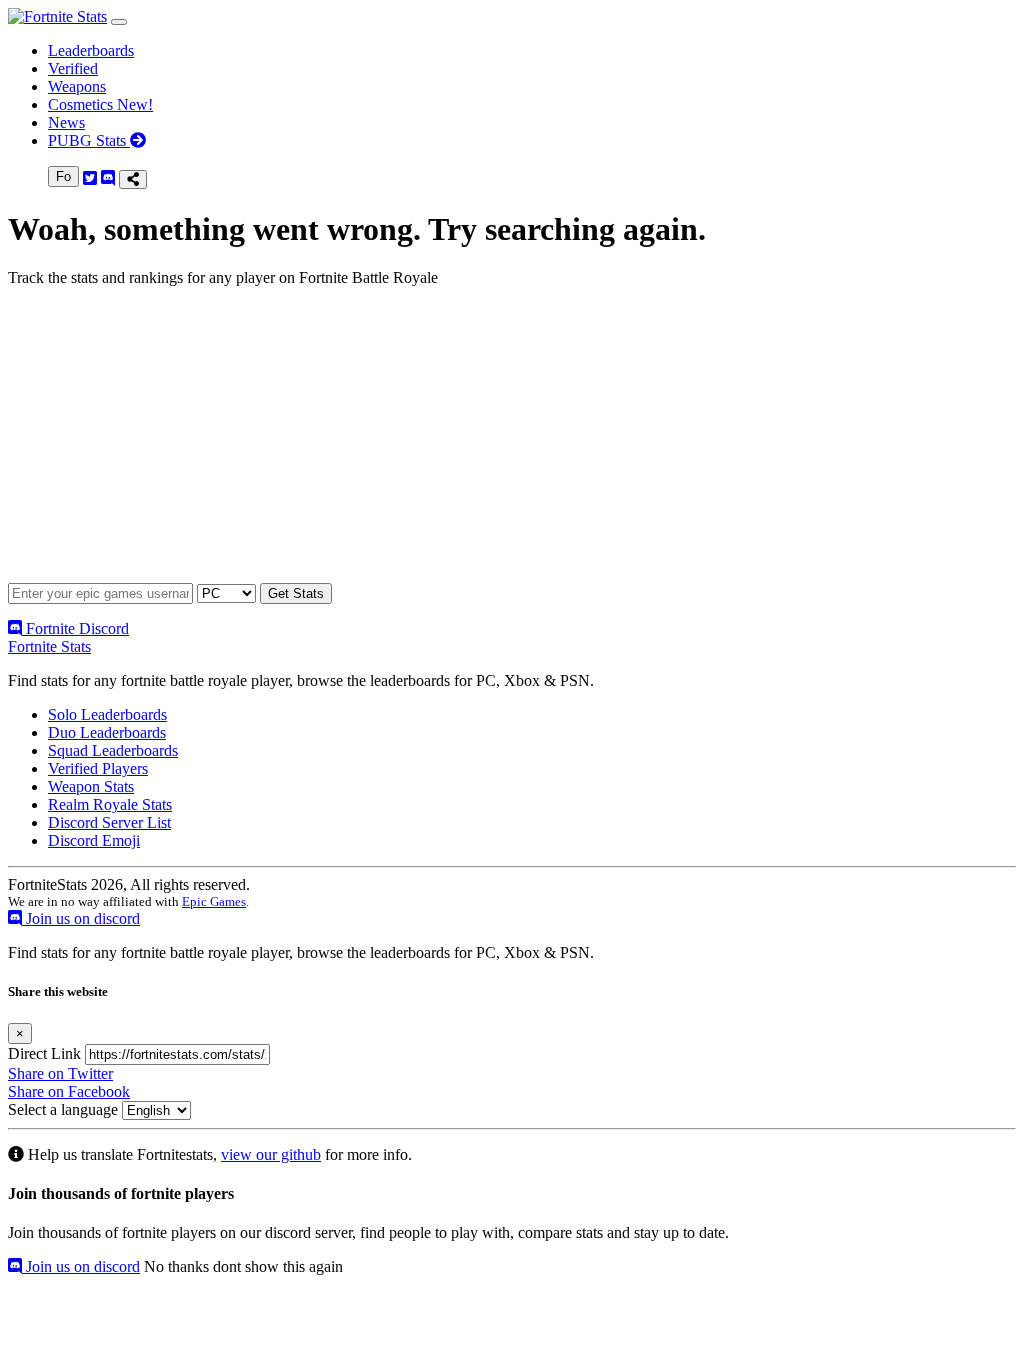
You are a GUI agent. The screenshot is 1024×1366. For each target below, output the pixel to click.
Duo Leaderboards (107, 732)
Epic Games (214, 901)
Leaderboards (91, 50)
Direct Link (44, 1053)
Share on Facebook (69, 1091)
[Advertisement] (512, 443)
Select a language (63, 1109)
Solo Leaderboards (107, 714)
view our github (271, 1154)
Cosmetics (100, 104)
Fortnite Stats (49, 646)
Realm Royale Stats (110, 804)
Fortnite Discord (75, 628)
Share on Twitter (60, 1073)
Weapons (77, 86)
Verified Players (98, 768)
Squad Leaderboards (113, 750)
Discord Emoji (94, 840)
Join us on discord (81, 918)
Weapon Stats (91, 786)
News (66, 122)
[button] (119, 22)
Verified (73, 68)
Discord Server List (109, 822)
